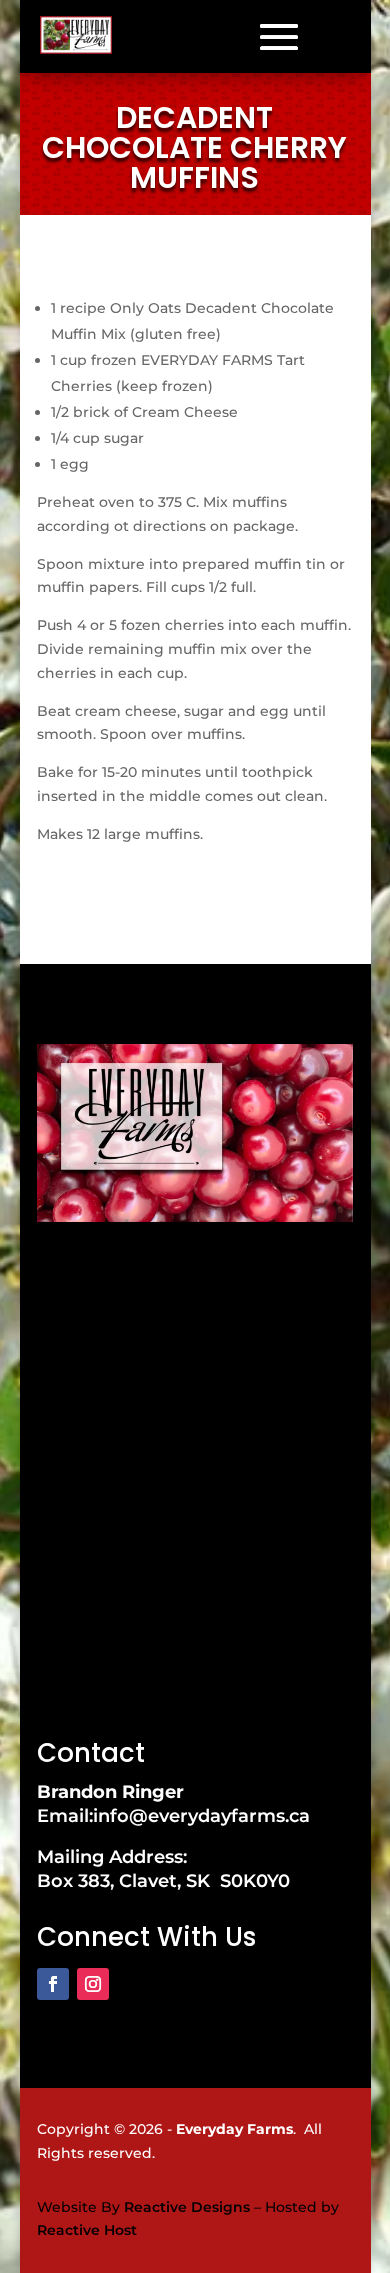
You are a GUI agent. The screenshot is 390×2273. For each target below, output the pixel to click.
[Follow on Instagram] (93, 1984)
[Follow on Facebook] (53, 1984)
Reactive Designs (187, 2207)
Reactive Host (87, 2230)
